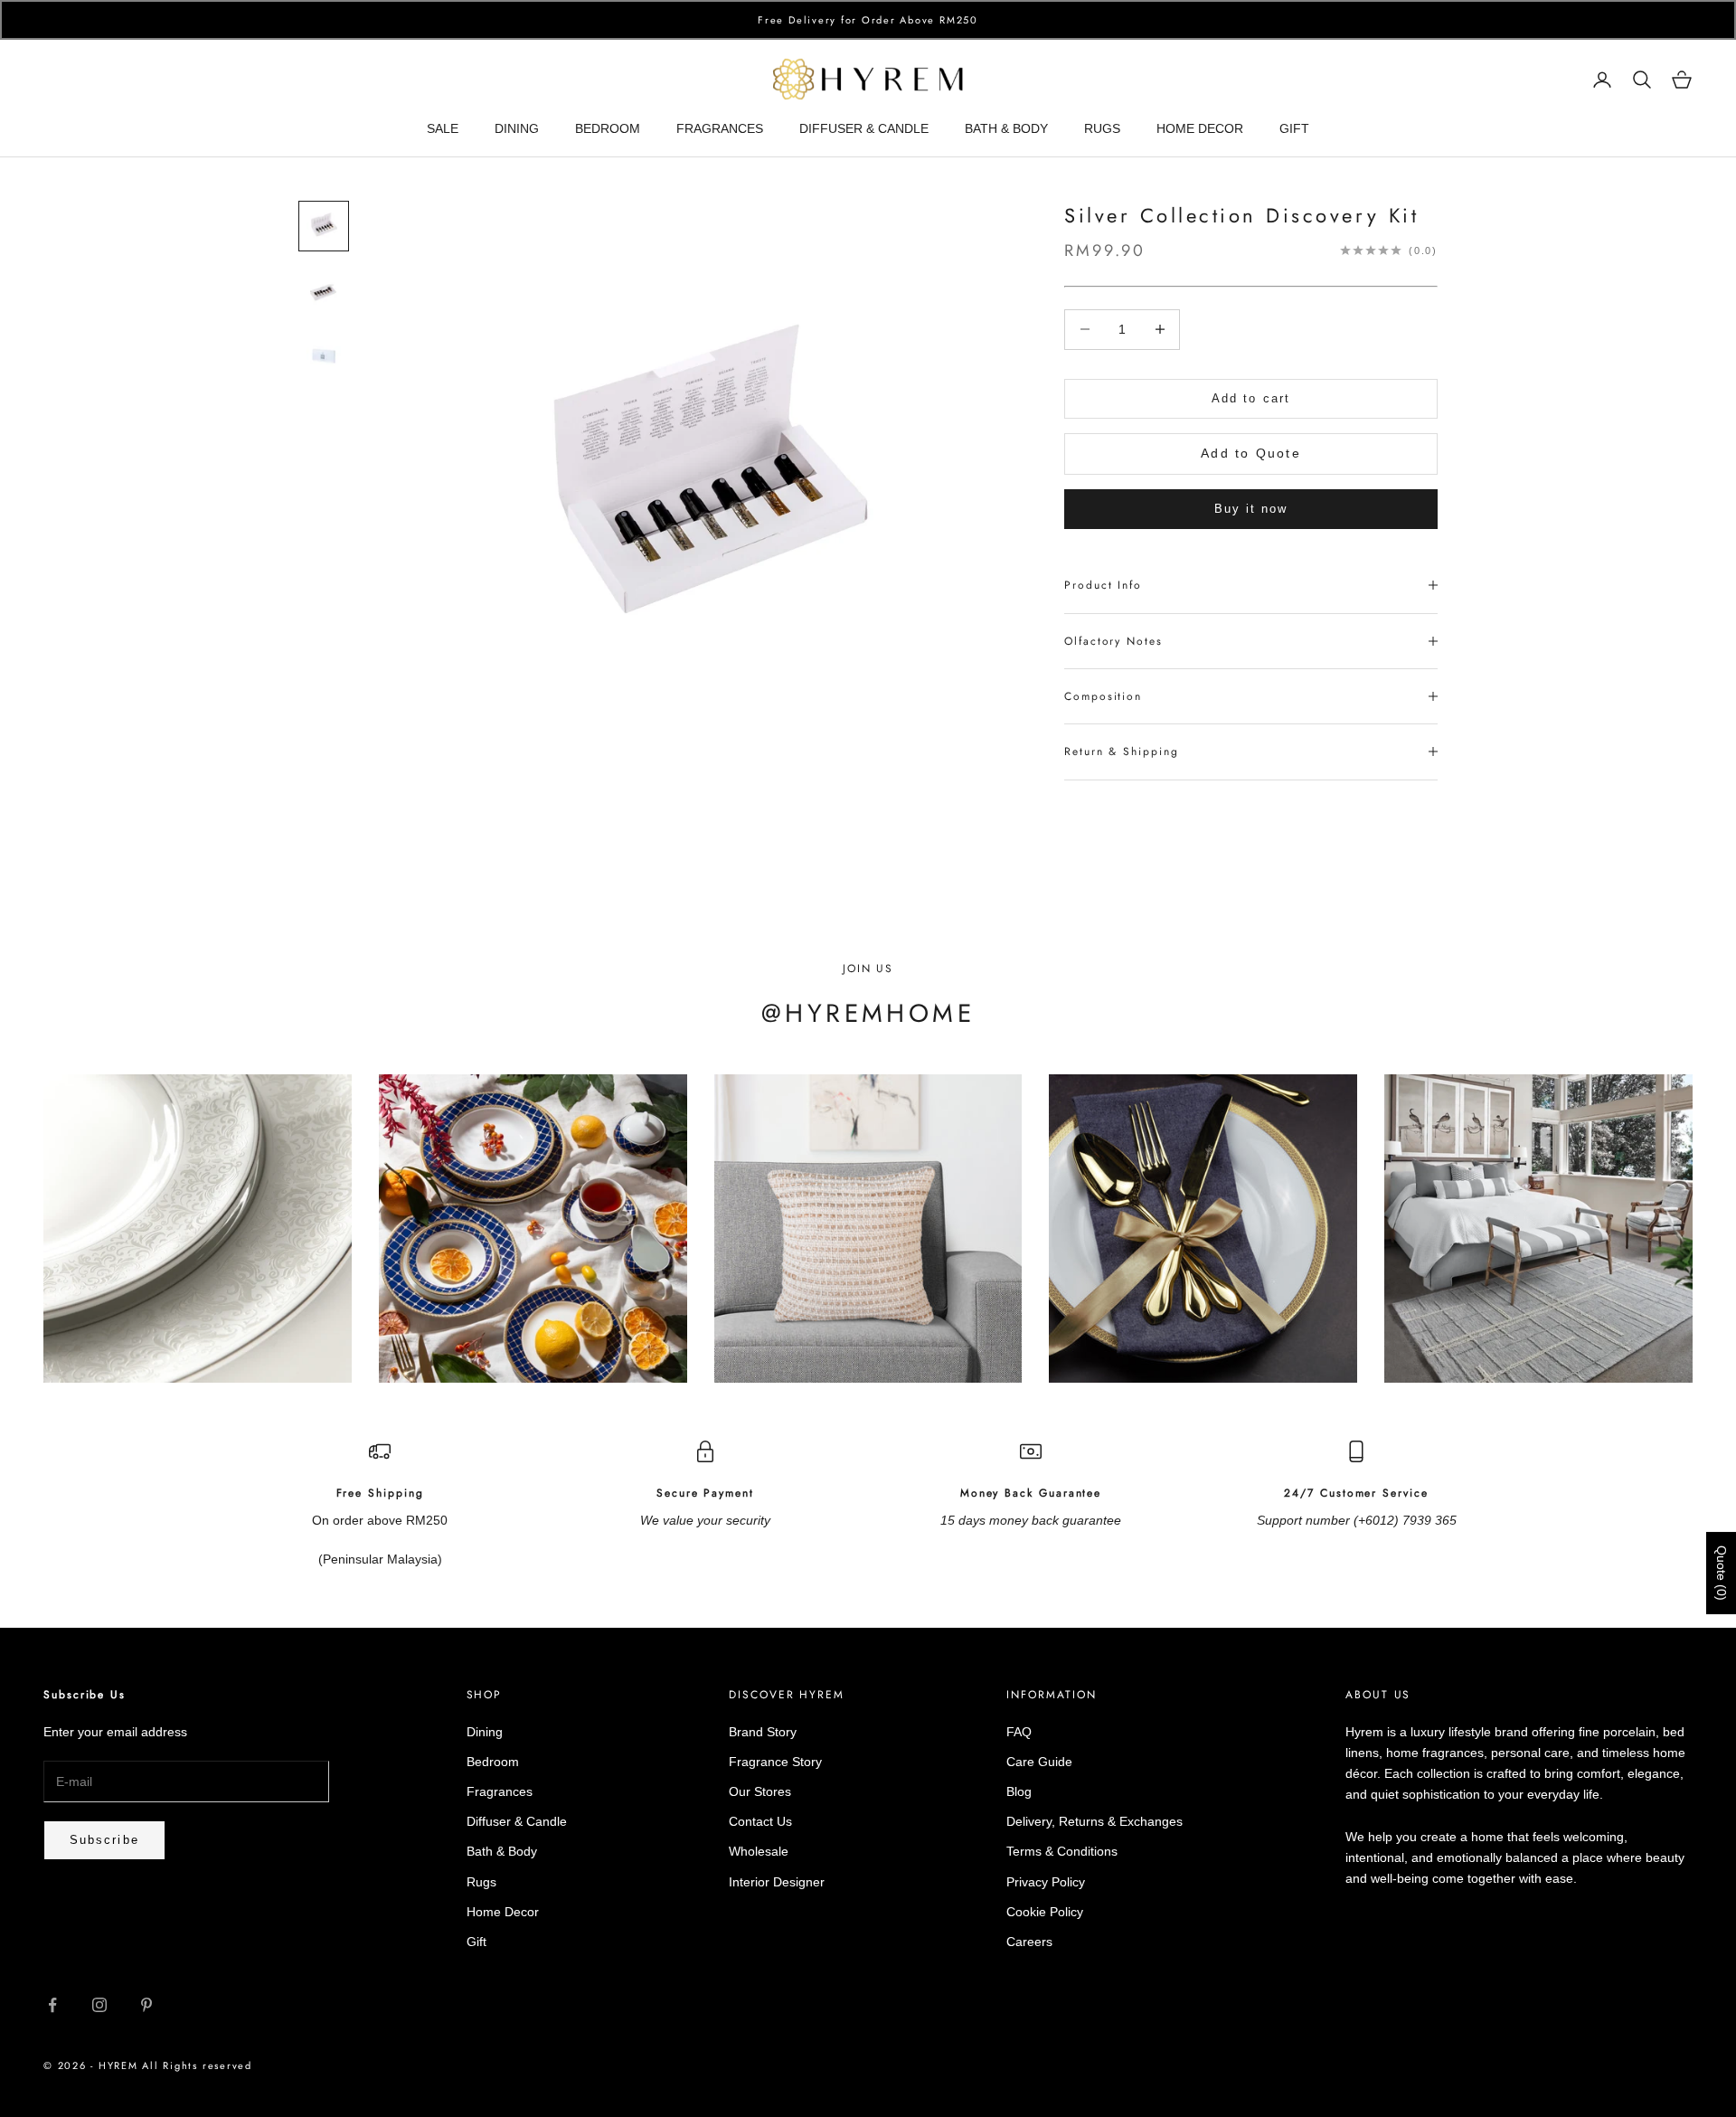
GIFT (1294, 128)
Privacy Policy (1046, 1882)
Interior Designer (777, 1882)
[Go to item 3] (324, 356)
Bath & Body (502, 1851)
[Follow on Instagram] (99, 2005)
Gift (476, 1942)
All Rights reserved (197, 2065)
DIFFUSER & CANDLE (864, 128)
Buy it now (1251, 509)
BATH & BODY (1006, 128)
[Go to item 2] (324, 291)
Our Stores (760, 1791)
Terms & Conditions (1062, 1851)
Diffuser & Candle (517, 1821)
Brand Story (763, 1732)
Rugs (481, 1882)
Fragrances (500, 1791)
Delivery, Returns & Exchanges (1094, 1821)
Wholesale (759, 1851)
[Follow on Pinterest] (146, 2005)
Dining (485, 1732)
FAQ (1019, 1732)
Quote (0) (1722, 1573)
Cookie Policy (1045, 1912)
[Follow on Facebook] (52, 2005)
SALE (443, 128)
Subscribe (104, 1840)
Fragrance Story (775, 1762)
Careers (1029, 1942)
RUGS (1102, 128)
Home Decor (503, 1912)
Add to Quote (1251, 453)
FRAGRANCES (720, 128)
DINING (517, 128)
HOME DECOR (1200, 128)
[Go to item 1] (324, 226)
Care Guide (1039, 1762)
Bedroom (493, 1762)
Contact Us (760, 1821)
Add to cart (1251, 398)
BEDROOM (608, 128)
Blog (1019, 1791)
